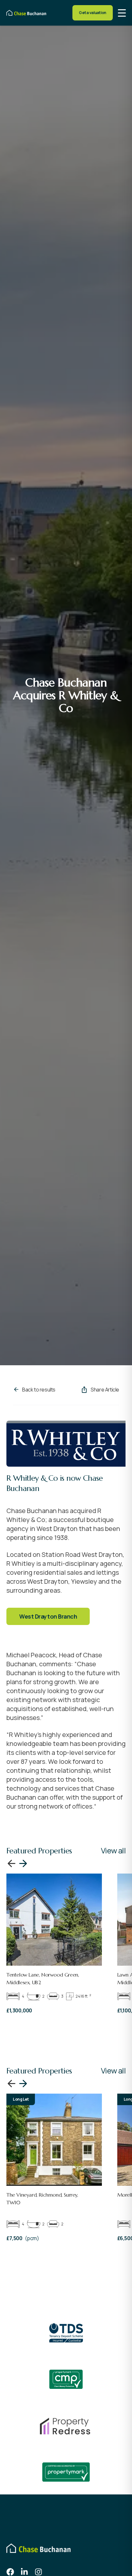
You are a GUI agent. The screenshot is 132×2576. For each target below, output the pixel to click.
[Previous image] (12, 1863)
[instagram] (38, 2572)
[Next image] (23, 1863)
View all (113, 1850)
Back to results (39, 1390)
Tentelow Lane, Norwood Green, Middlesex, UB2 (43, 1978)
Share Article (105, 1390)
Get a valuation (93, 13)
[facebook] (10, 2572)
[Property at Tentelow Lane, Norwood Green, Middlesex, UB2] (54, 1920)
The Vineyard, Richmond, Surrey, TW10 (42, 2199)
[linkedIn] (24, 2572)
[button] (122, 13)
